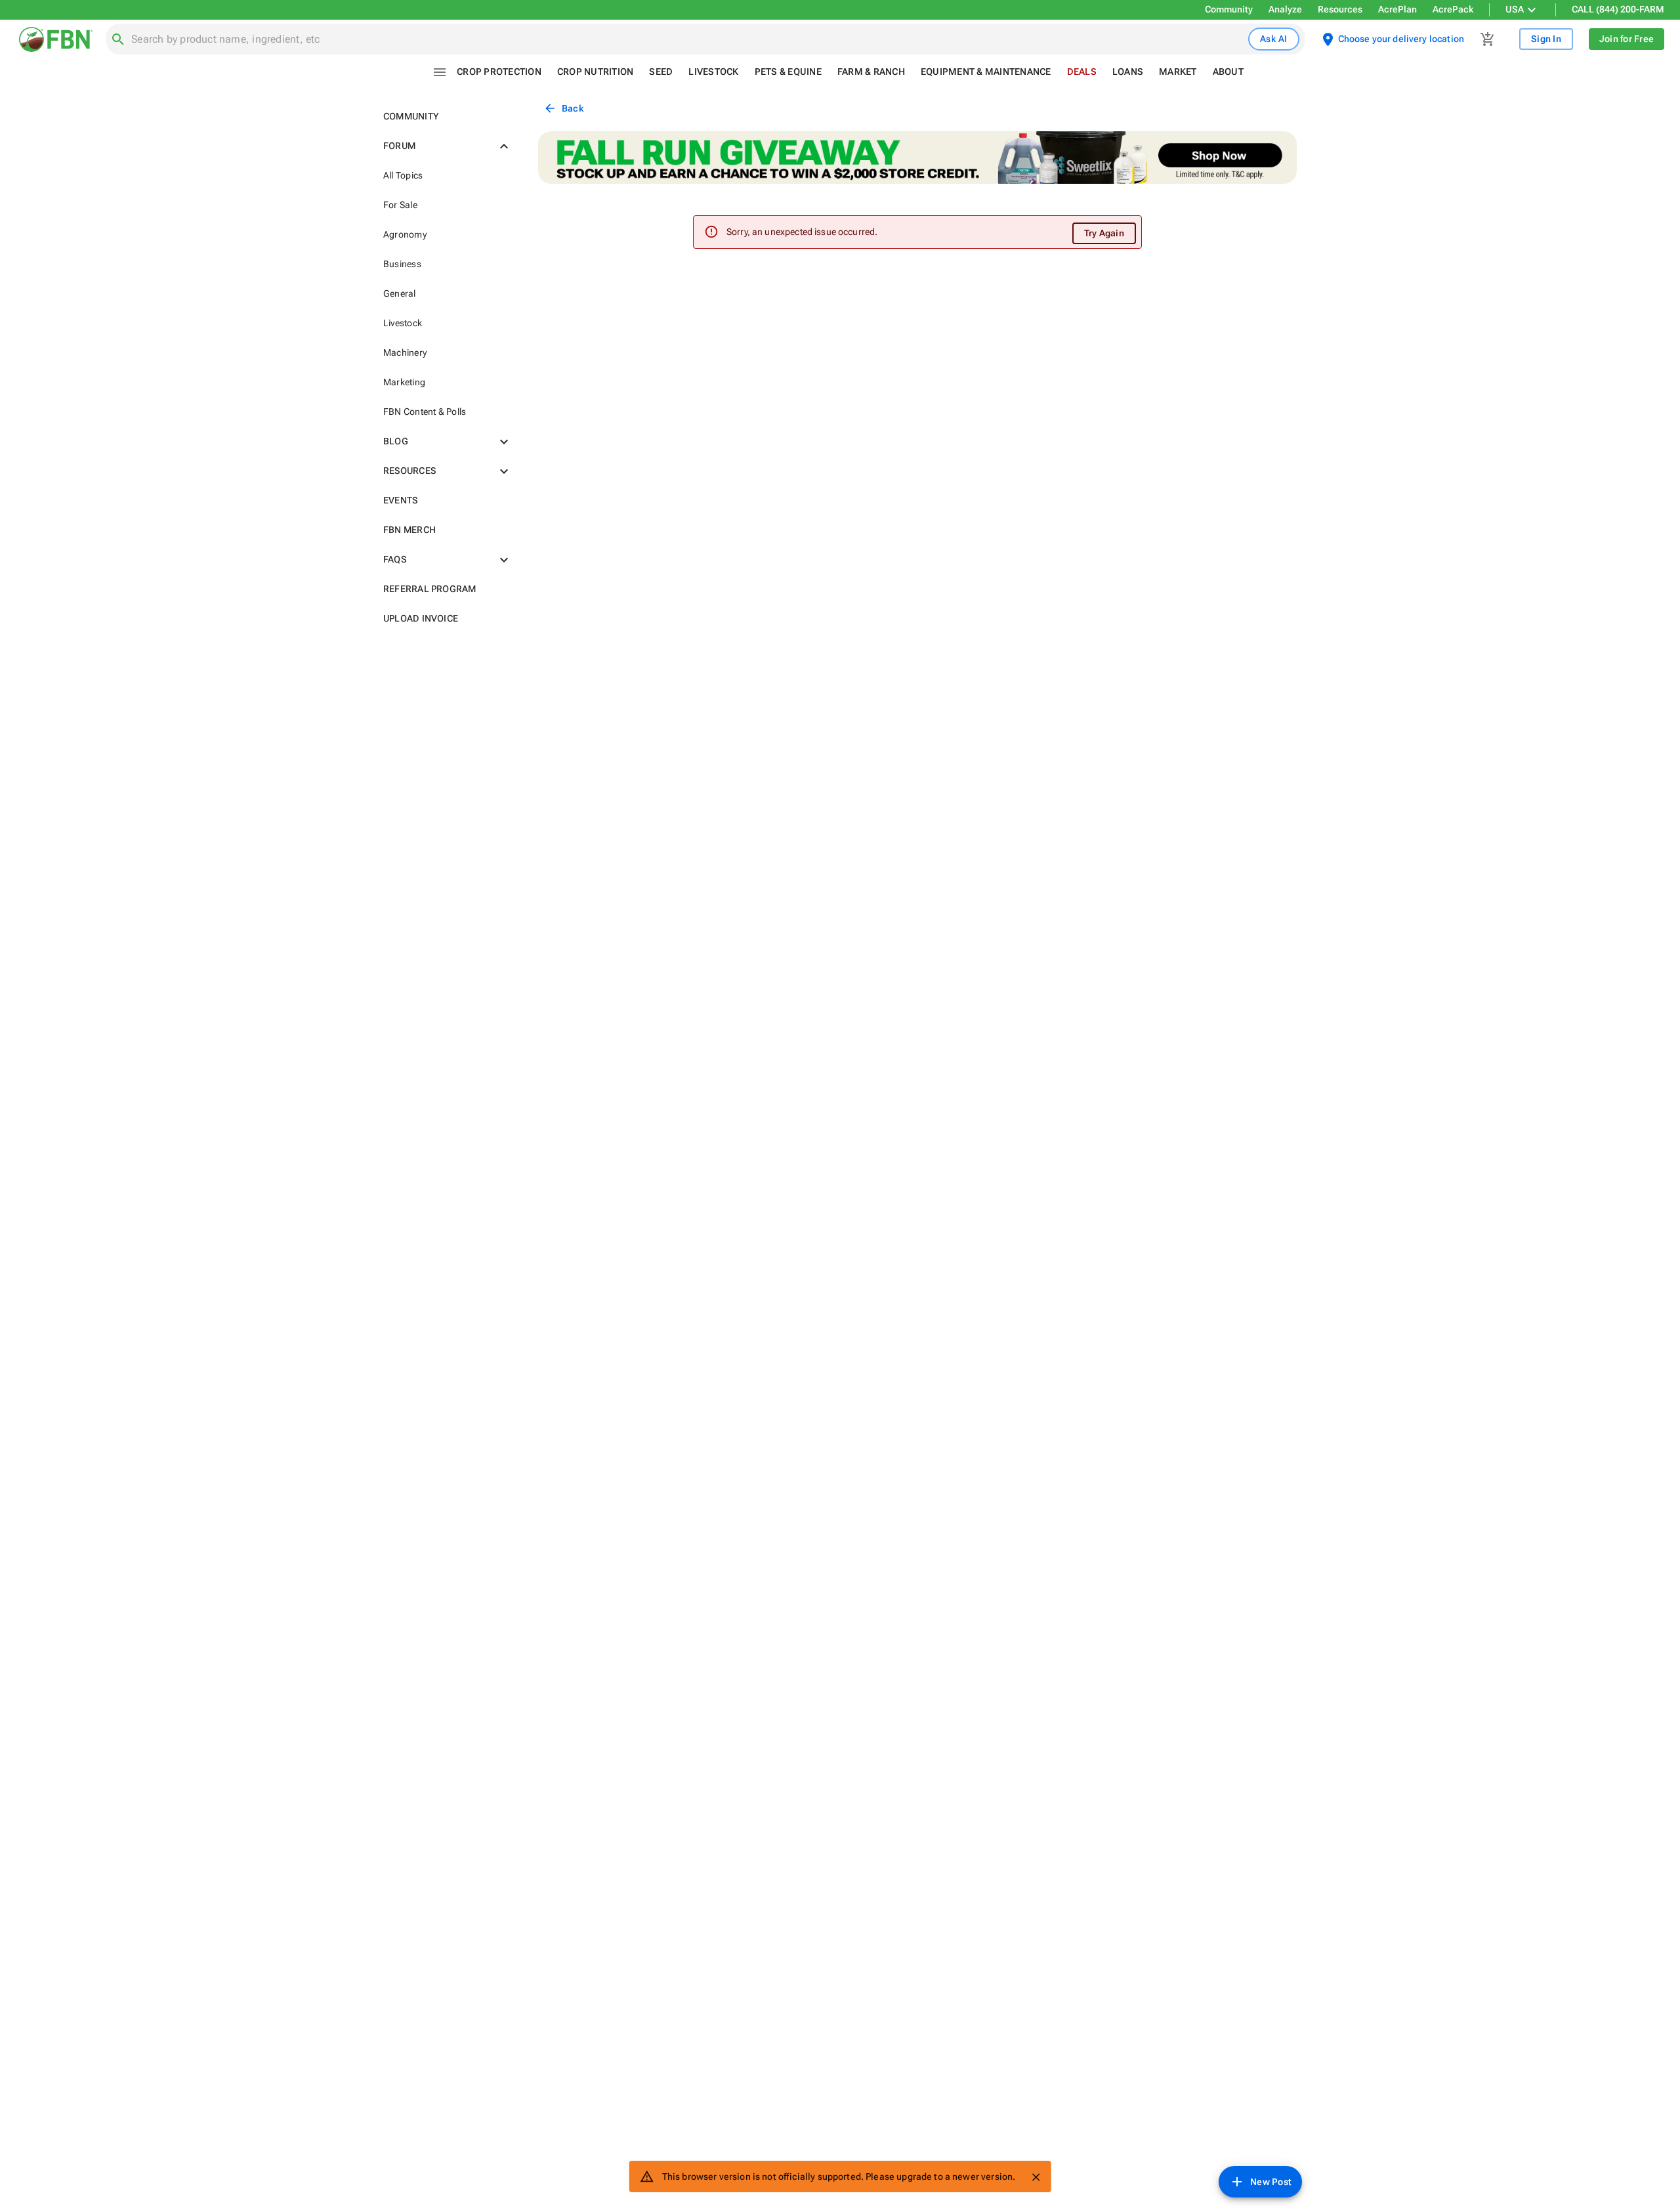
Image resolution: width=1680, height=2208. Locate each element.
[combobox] (687, 39)
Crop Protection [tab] (499, 72)
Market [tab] (1178, 72)
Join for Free (1627, 39)
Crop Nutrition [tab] (596, 72)
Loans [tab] (1128, 72)
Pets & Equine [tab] (788, 72)
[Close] (1036, 2177)
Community (1229, 9)
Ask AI (1274, 39)
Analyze (1285, 9)
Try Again (1104, 233)
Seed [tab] (661, 72)
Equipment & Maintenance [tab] (986, 72)
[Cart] (1488, 39)
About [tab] (1228, 72)
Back (573, 108)
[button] (445, 117)
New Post (1271, 2182)
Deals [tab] (1082, 72)
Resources (1340, 9)
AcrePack (1453, 9)
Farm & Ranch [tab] (871, 72)
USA (1515, 9)
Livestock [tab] (713, 72)
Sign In (1546, 39)
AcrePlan (1397, 9)
